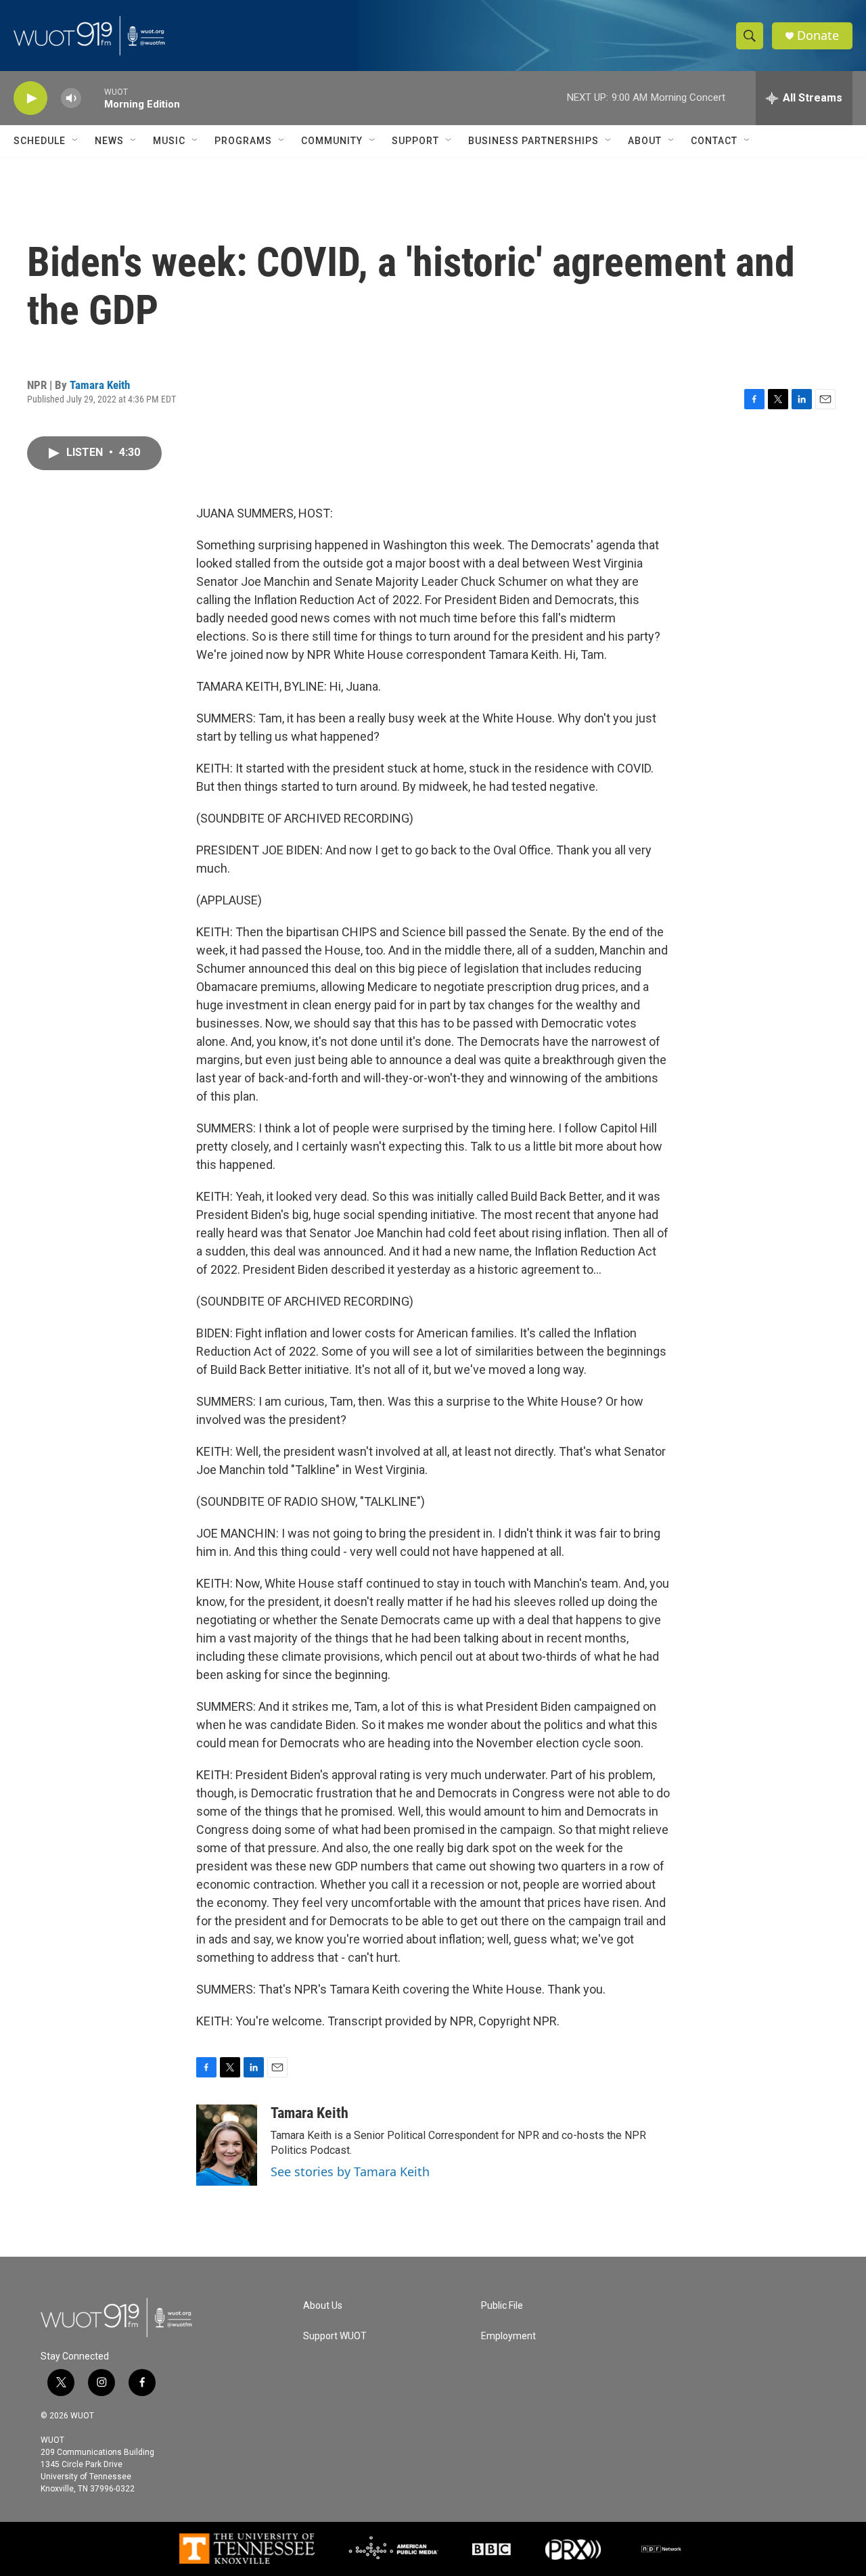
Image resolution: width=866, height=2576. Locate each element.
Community (332, 141)
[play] (30, 98)
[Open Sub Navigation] (76, 141)
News (109, 141)
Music (169, 141)
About (645, 141)
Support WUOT (335, 2336)
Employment (508, 2336)
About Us (323, 2306)
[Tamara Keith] (227, 2145)
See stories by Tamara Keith (350, 2171)
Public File (502, 2306)
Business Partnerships (533, 141)
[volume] (71, 98)
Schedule (40, 141)
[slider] (93, 98)
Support (415, 141)
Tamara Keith (100, 385)
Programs (243, 141)
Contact (714, 141)
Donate (818, 36)
